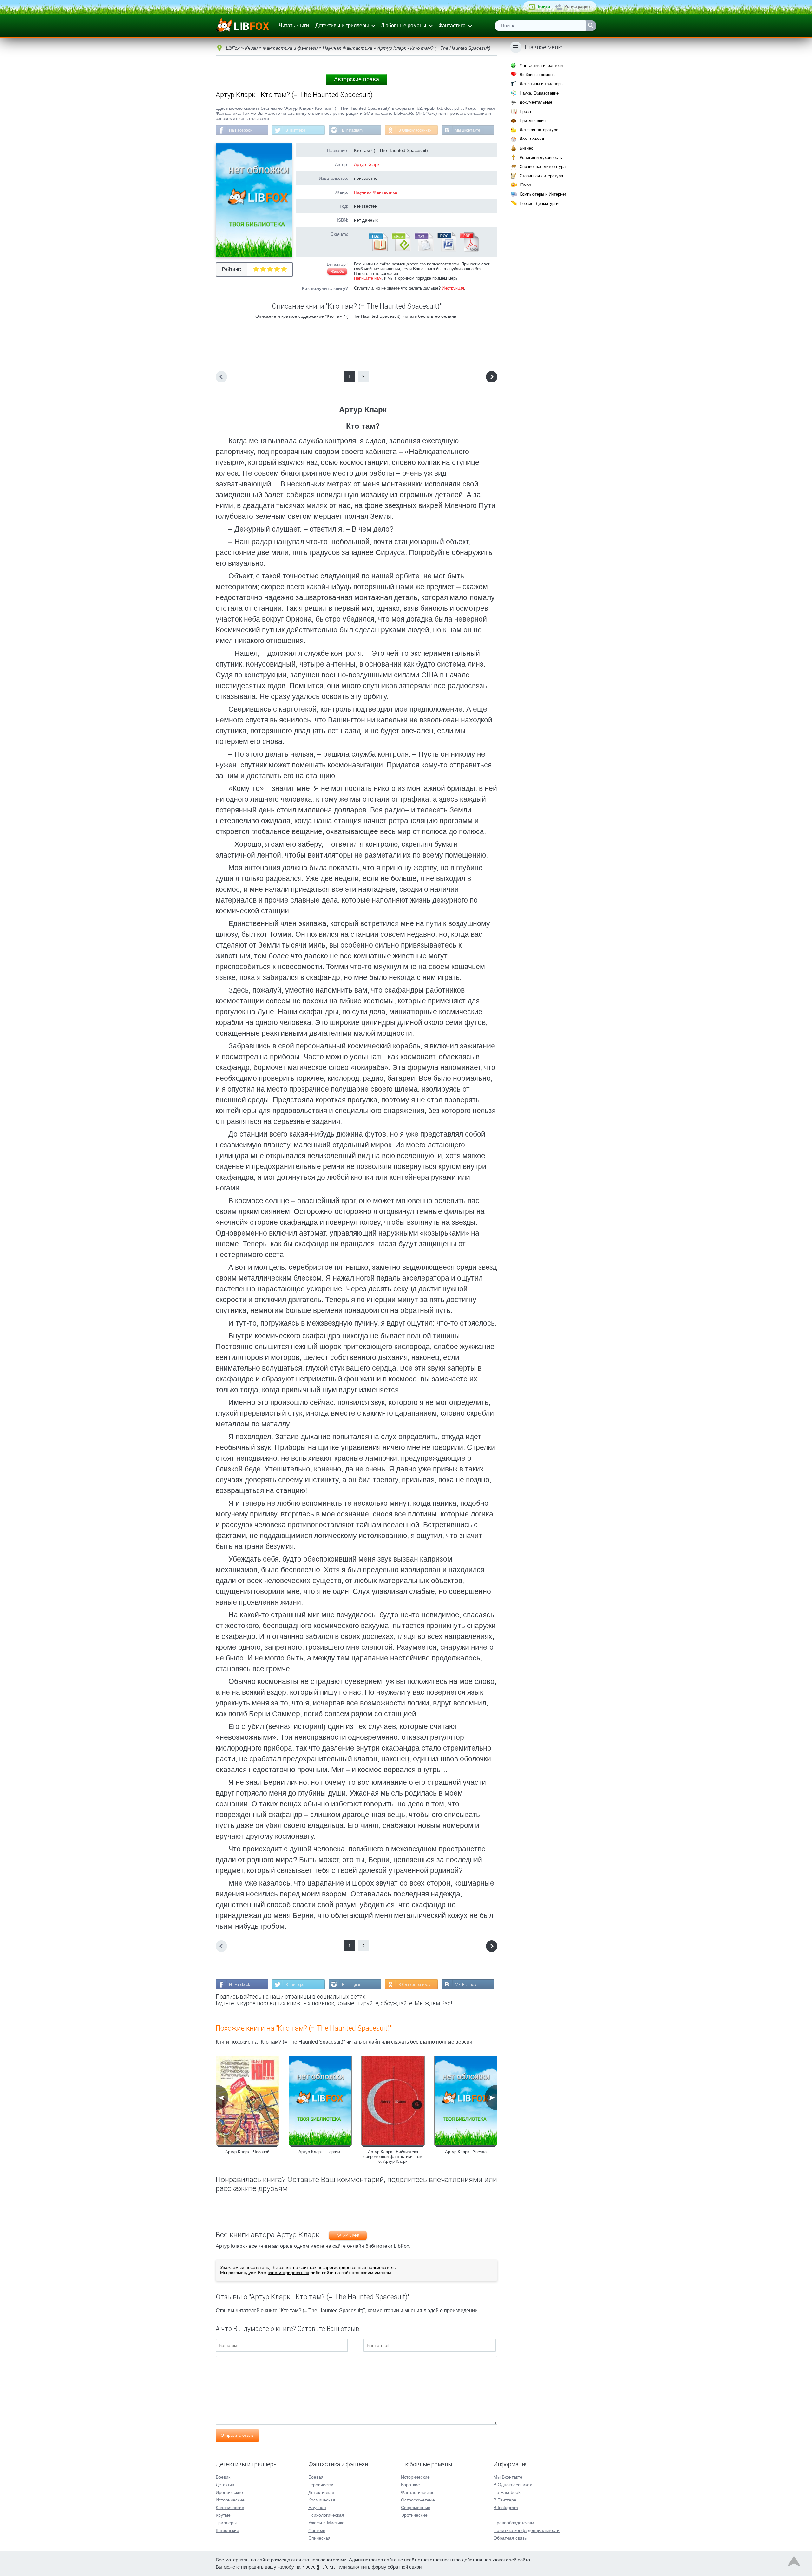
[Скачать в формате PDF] (469, 250)
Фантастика (452, 26)
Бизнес (526, 148)
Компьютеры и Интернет (543, 194)
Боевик (223, 2477)
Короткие (410, 2485)
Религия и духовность (541, 157)
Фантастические (418, 2492)
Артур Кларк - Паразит (320, 2152)
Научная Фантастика (376, 192)
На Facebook (241, 130)
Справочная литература (543, 167)
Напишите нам (368, 278)
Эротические (414, 2515)
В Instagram (352, 130)
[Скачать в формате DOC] (446, 250)
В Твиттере (295, 130)
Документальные (536, 102)
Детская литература (539, 130)
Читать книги (294, 26)
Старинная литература (541, 176)
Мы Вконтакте (468, 130)
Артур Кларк (367, 164)
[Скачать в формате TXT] (423, 250)
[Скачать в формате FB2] (378, 250)
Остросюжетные (418, 2500)
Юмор (525, 185)
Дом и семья (532, 139)
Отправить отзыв (237, 2435)
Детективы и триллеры (342, 26)
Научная (317, 2508)
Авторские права (357, 79)
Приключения (533, 121)
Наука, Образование (539, 93)
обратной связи (405, 2567)
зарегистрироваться (288, 2273)
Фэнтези (317, 2530)
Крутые (223, 2515)
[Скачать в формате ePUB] (401, 250)
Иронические (229, 2492)
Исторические (230, 2500)
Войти (544, 7)
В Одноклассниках (415, 130)
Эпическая (319, 2538)
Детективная (321, 2492)
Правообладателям (514, 2523)
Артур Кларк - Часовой (247, 2152)
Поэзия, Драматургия (540, 203)
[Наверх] (794, 2563)
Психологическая (326, 2515)
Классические (230, 2508)
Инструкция (453, 288)
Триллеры (226, 2523)
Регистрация (577, 7)
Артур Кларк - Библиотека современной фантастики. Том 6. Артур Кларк (393, 2157)
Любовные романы (404, 26)
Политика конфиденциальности (527, 2530)
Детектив (225, 2485)
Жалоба (337, 271)
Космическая (322, 2500)
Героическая (321, 2485)
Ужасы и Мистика (326, 2523)
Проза (525, 111)
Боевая (316, 2477)
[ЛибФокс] (243, 26)
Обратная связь (510, 2538)
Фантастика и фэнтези (541, 65)
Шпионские (227, 2530)
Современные (416, 2508)
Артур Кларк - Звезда (466, 2152)
